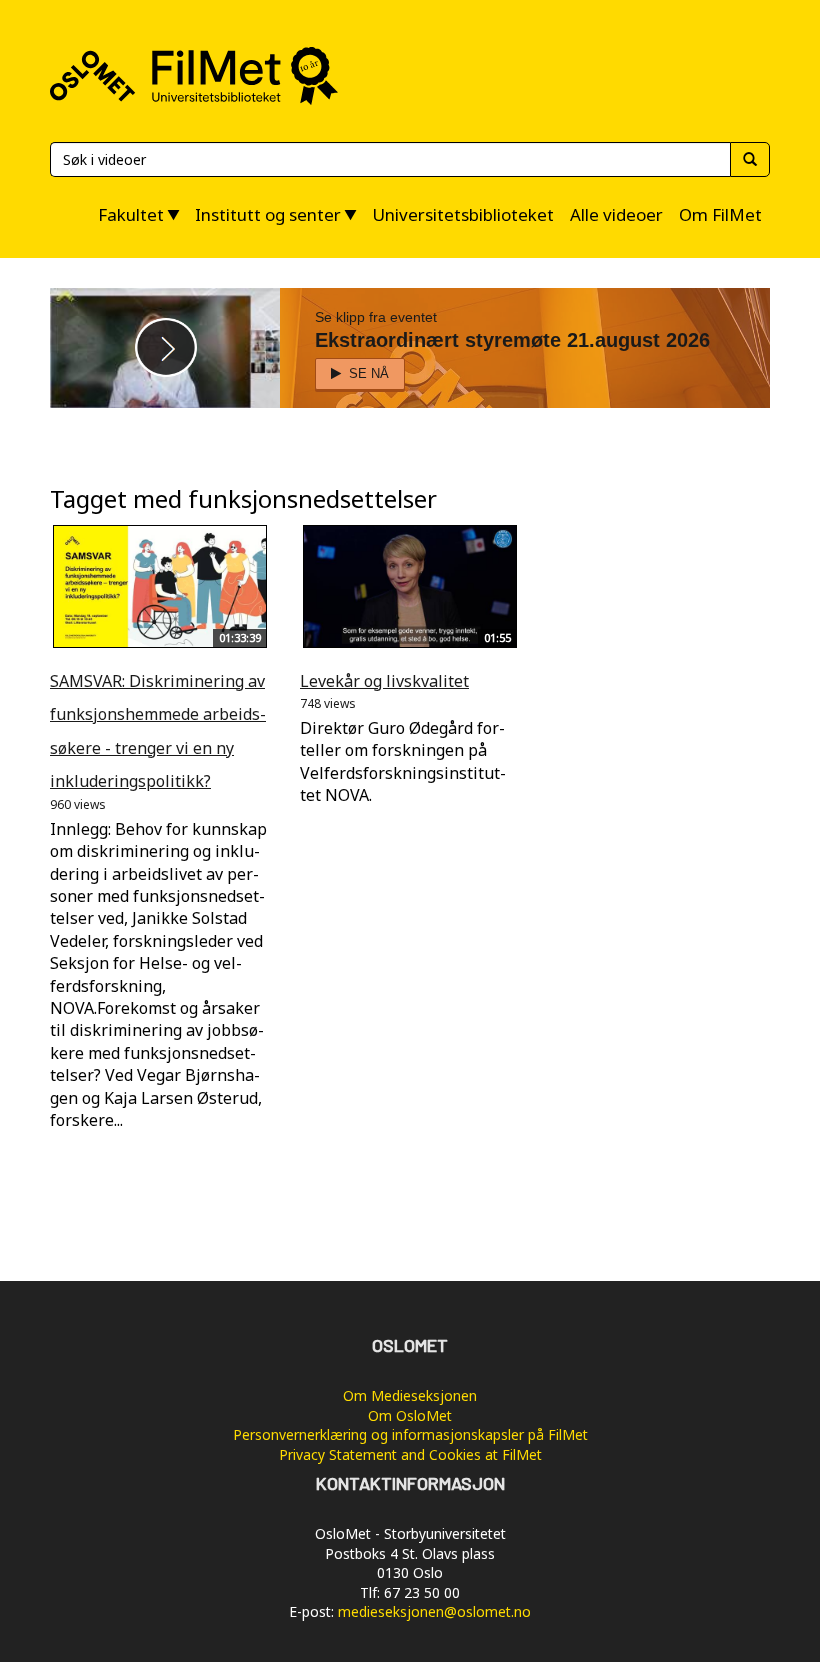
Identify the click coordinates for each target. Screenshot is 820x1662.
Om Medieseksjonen (410, 1395)
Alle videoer (616, 214)
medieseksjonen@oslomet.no (434, 1611)
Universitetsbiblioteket (463, 214)
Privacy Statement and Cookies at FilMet (410, 1454)
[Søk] (750, 159)
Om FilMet (720, 214)
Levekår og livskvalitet (384, 681)
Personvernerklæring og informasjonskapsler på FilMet (410, 1434)
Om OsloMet (410, 1415)
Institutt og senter (268, 214)
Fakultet (131, 214)
